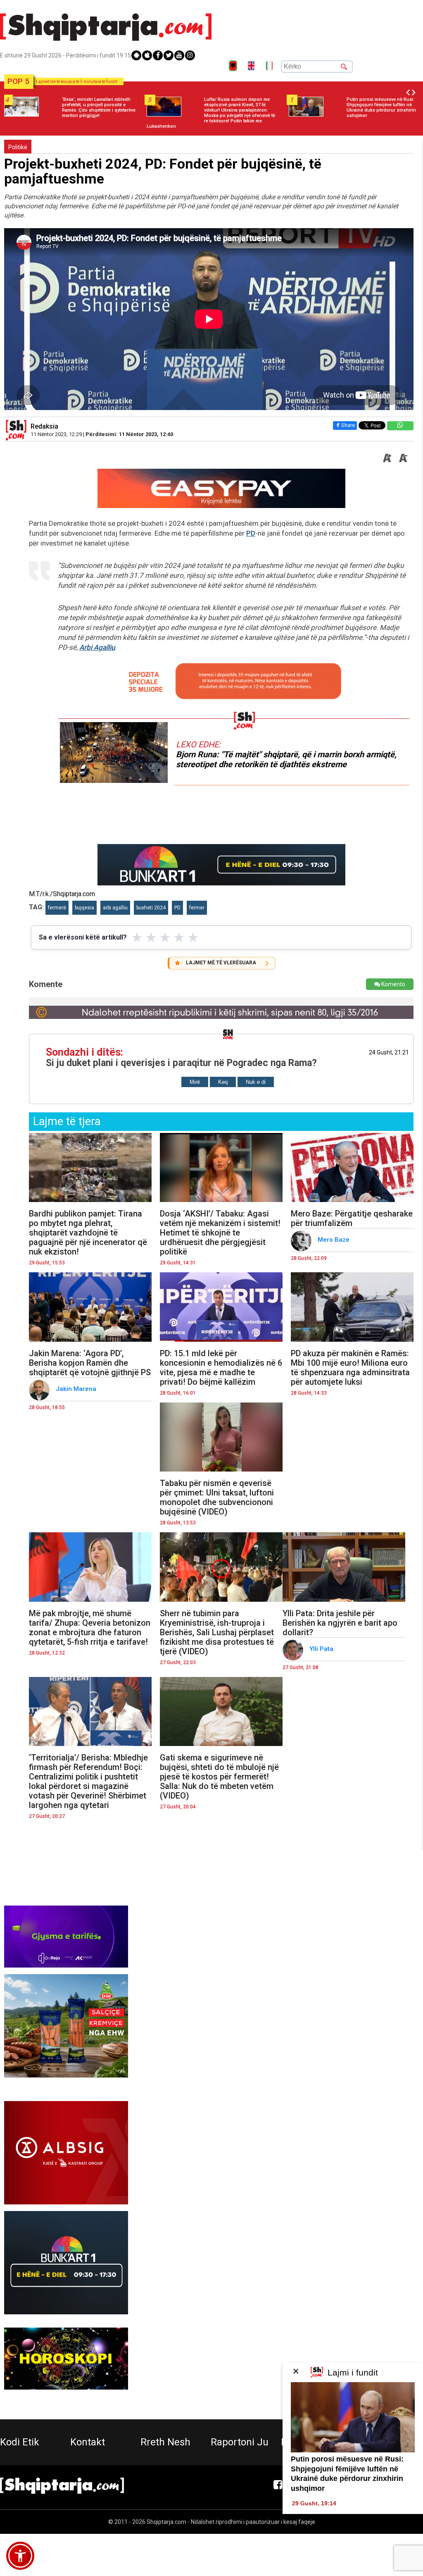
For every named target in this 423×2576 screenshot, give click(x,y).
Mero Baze (334, 1240)
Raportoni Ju (240, 2442)
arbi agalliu (115, 908)
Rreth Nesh (165, 2442)
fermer (197, 908)
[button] (20, 2556)
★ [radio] (137, 937)
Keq (223, 1082)
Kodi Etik (20, 2442)
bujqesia (84, 908)
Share (348, 425)
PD (251, 533)
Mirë (195, 1082)
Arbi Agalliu (97, 647)
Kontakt (88, 2442)
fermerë (57, 908)
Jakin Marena (77, 1389)
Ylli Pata (322, 1649)
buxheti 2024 (151, 908)
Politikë (18, 147)
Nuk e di (256, 1082)
